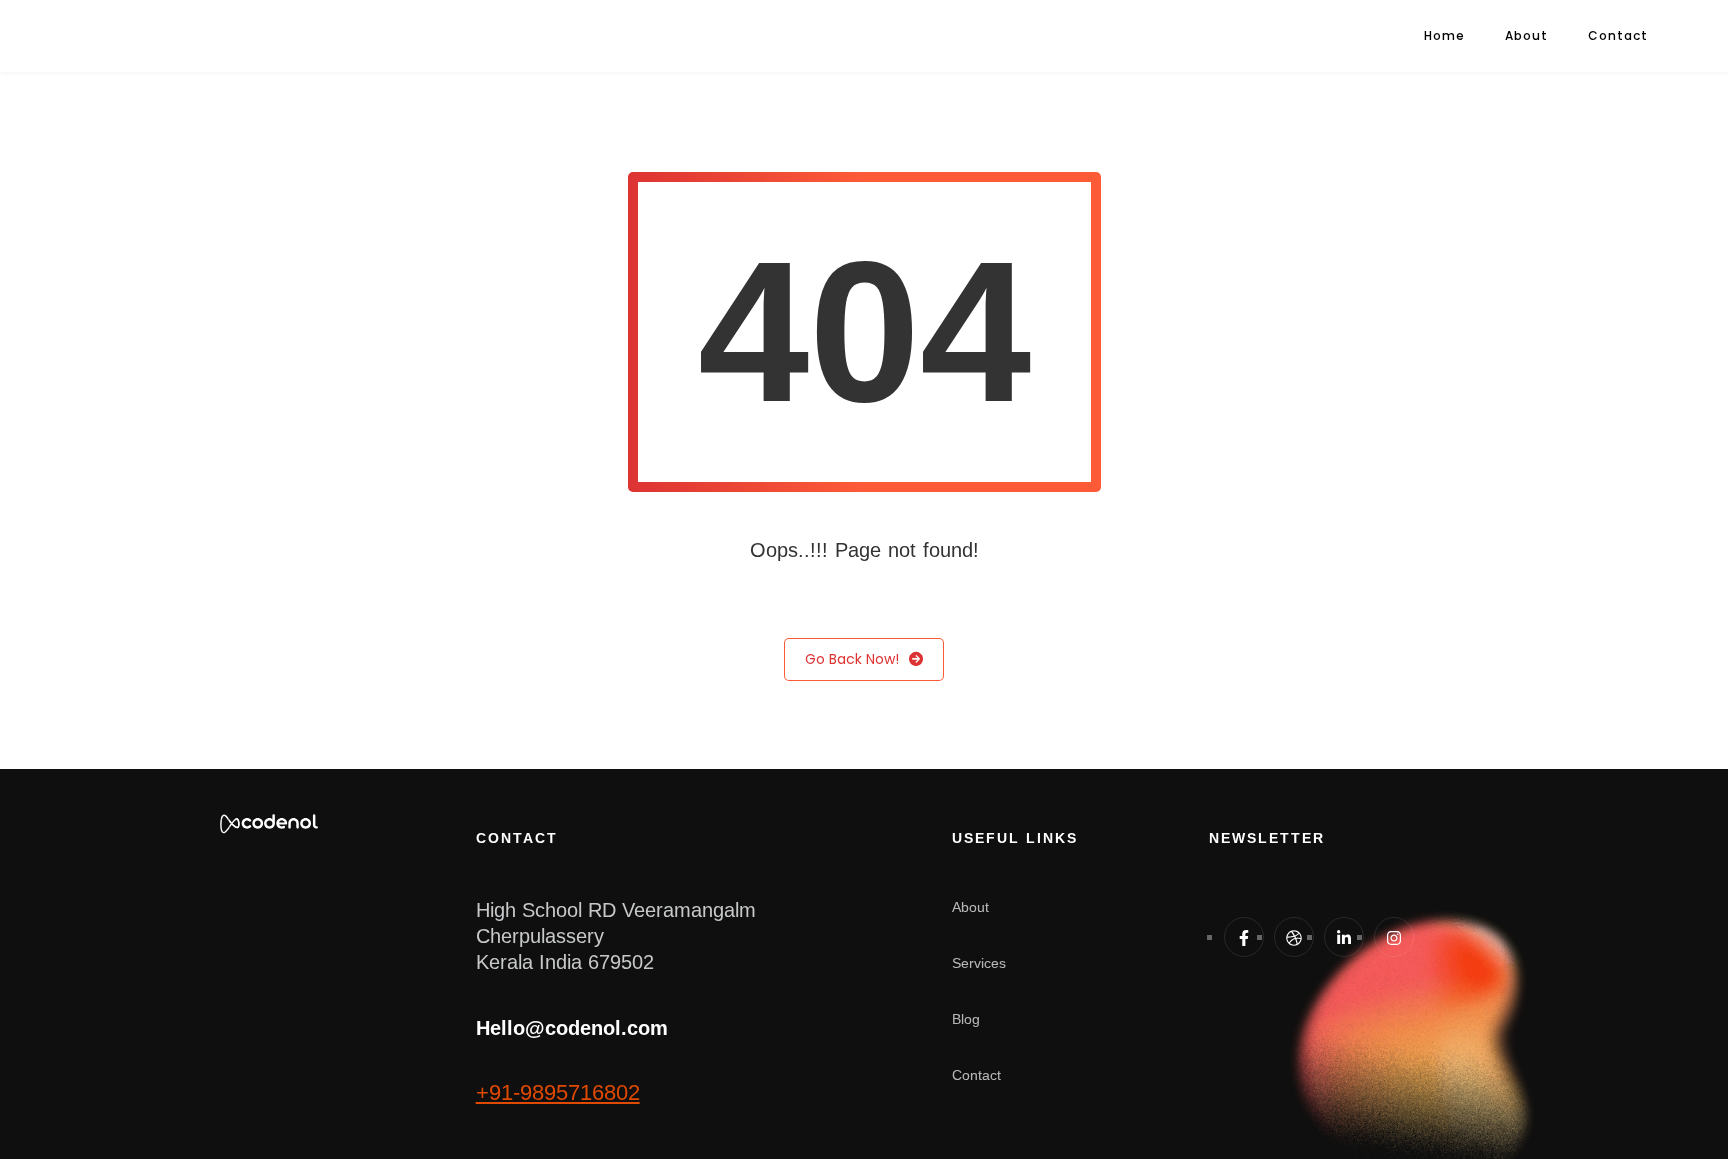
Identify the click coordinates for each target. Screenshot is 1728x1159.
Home (1444, 35)
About (1526, 35)
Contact (1618, 35)
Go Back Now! (852, 659)
